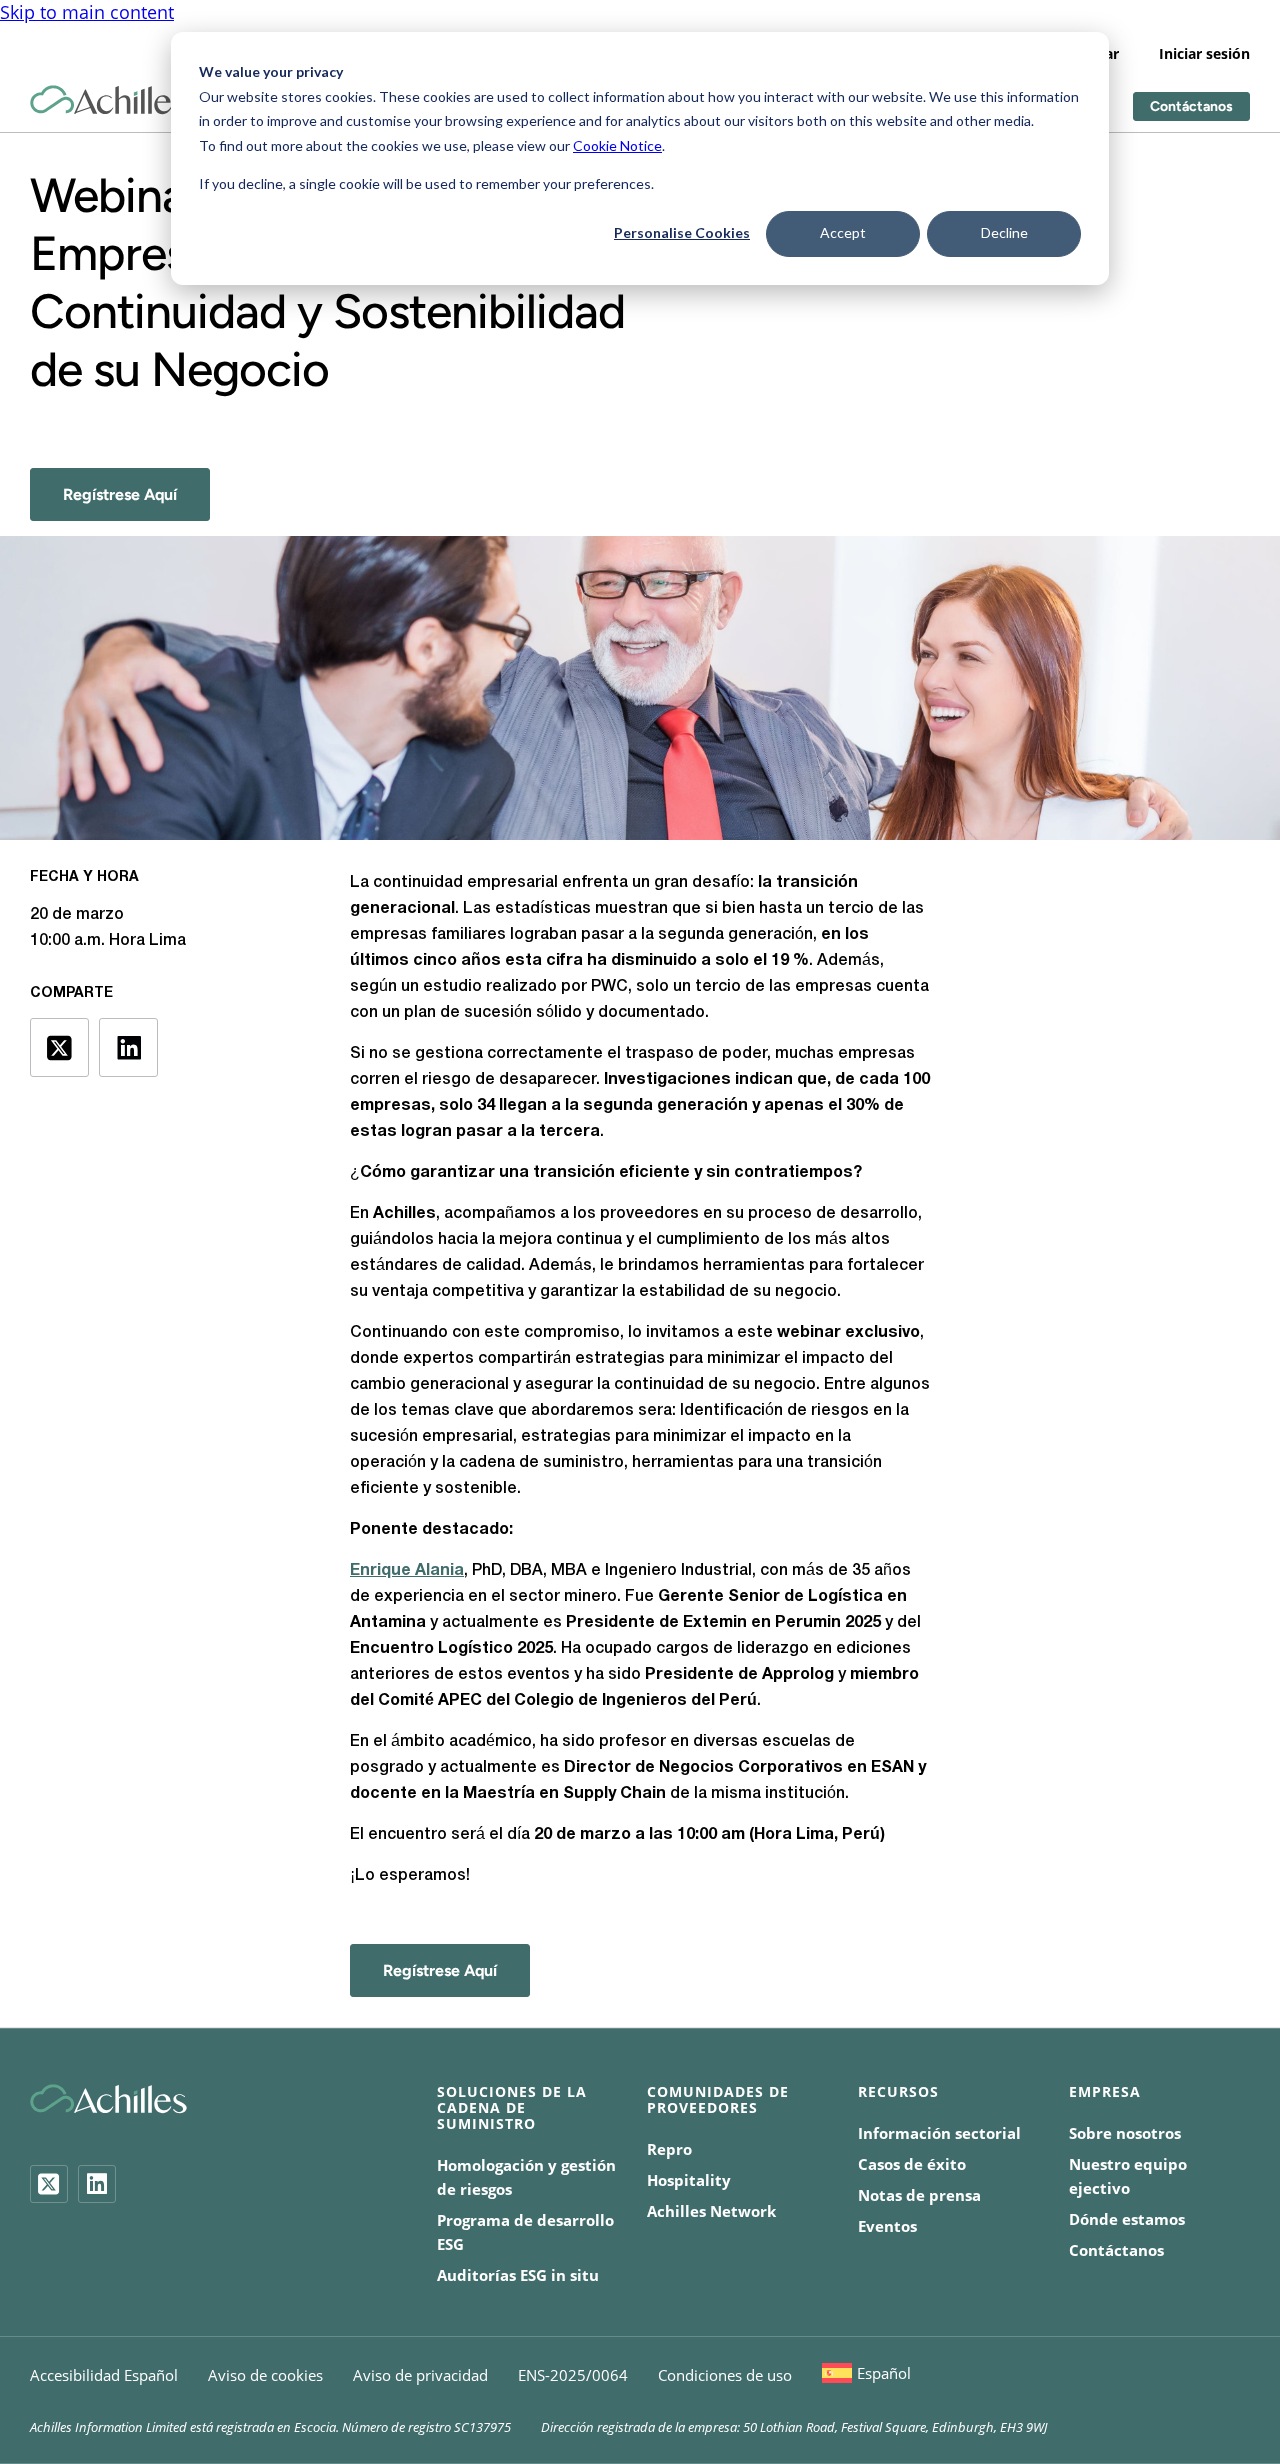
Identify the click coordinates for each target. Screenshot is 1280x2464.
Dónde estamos (1127, 2219)
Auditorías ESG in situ (518, 2275)
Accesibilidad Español (104, 2375)
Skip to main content (87, 12)
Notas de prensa (919, 2195)
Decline (1004, 232)
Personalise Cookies (682, 232)
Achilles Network (711, 2211)
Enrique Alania (407, 1571)
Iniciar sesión (1204, 53)
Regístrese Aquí (120, 494)
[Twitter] (49, 2184)
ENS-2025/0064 (573, 2375)
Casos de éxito (912, 2164)
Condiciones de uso (725, 2375)
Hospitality (689, 2180)
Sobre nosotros (1125, 2133)
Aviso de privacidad (420, 2375)
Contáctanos (1191, 106)
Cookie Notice (617, 145)
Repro (669, 2149)
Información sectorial (939, 2133)
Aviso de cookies (265, 2375)
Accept (843, 232)
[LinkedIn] (97, 2184)
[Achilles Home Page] (108, 100)
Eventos (887, 2226)
